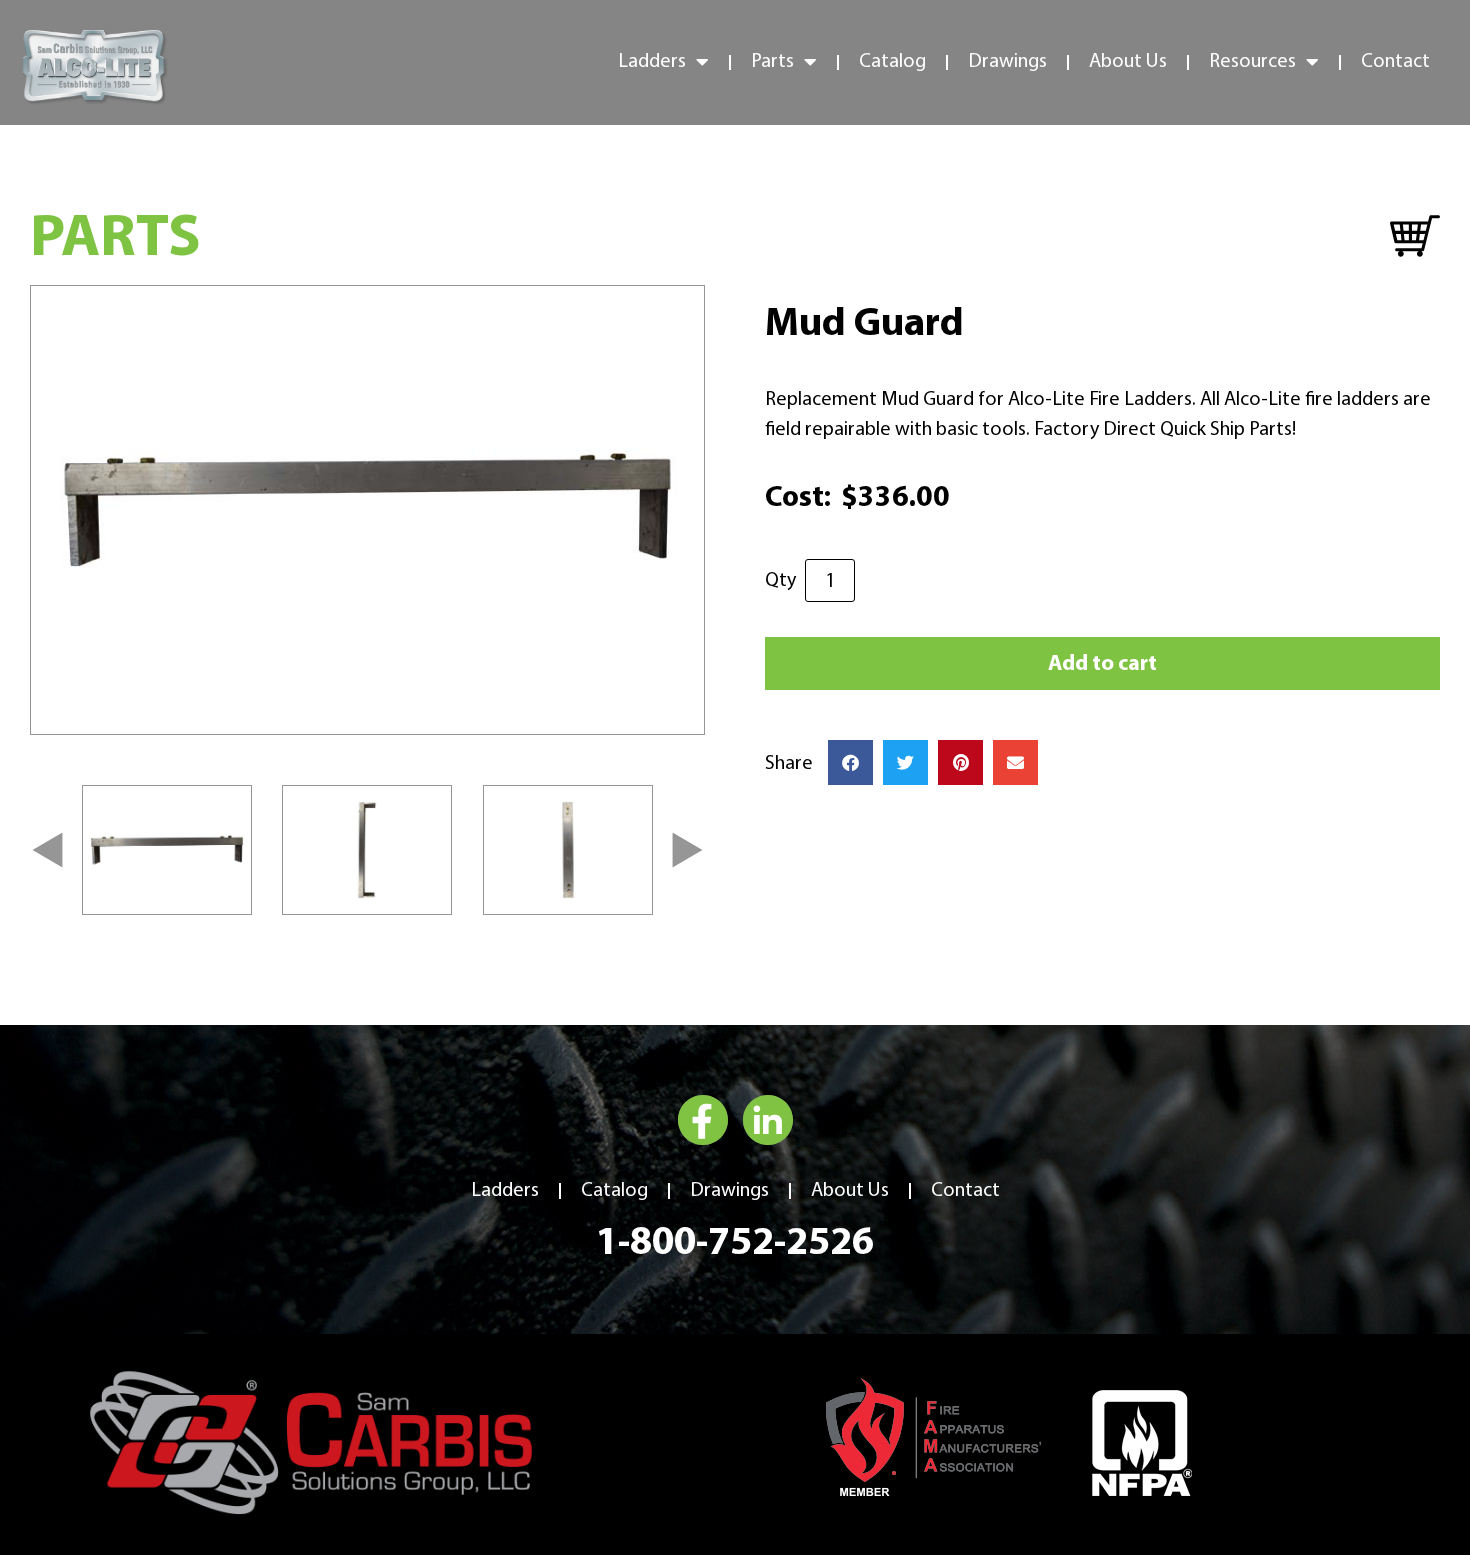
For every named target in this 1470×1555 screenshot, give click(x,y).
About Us (1128, 62)
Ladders (505, 1191)
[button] (47, 849)
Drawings (1007, 62)
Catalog (892, 62)
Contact (1395, 62)
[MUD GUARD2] (367, 510)
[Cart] (1415, 237)
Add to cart (1102, 664)
